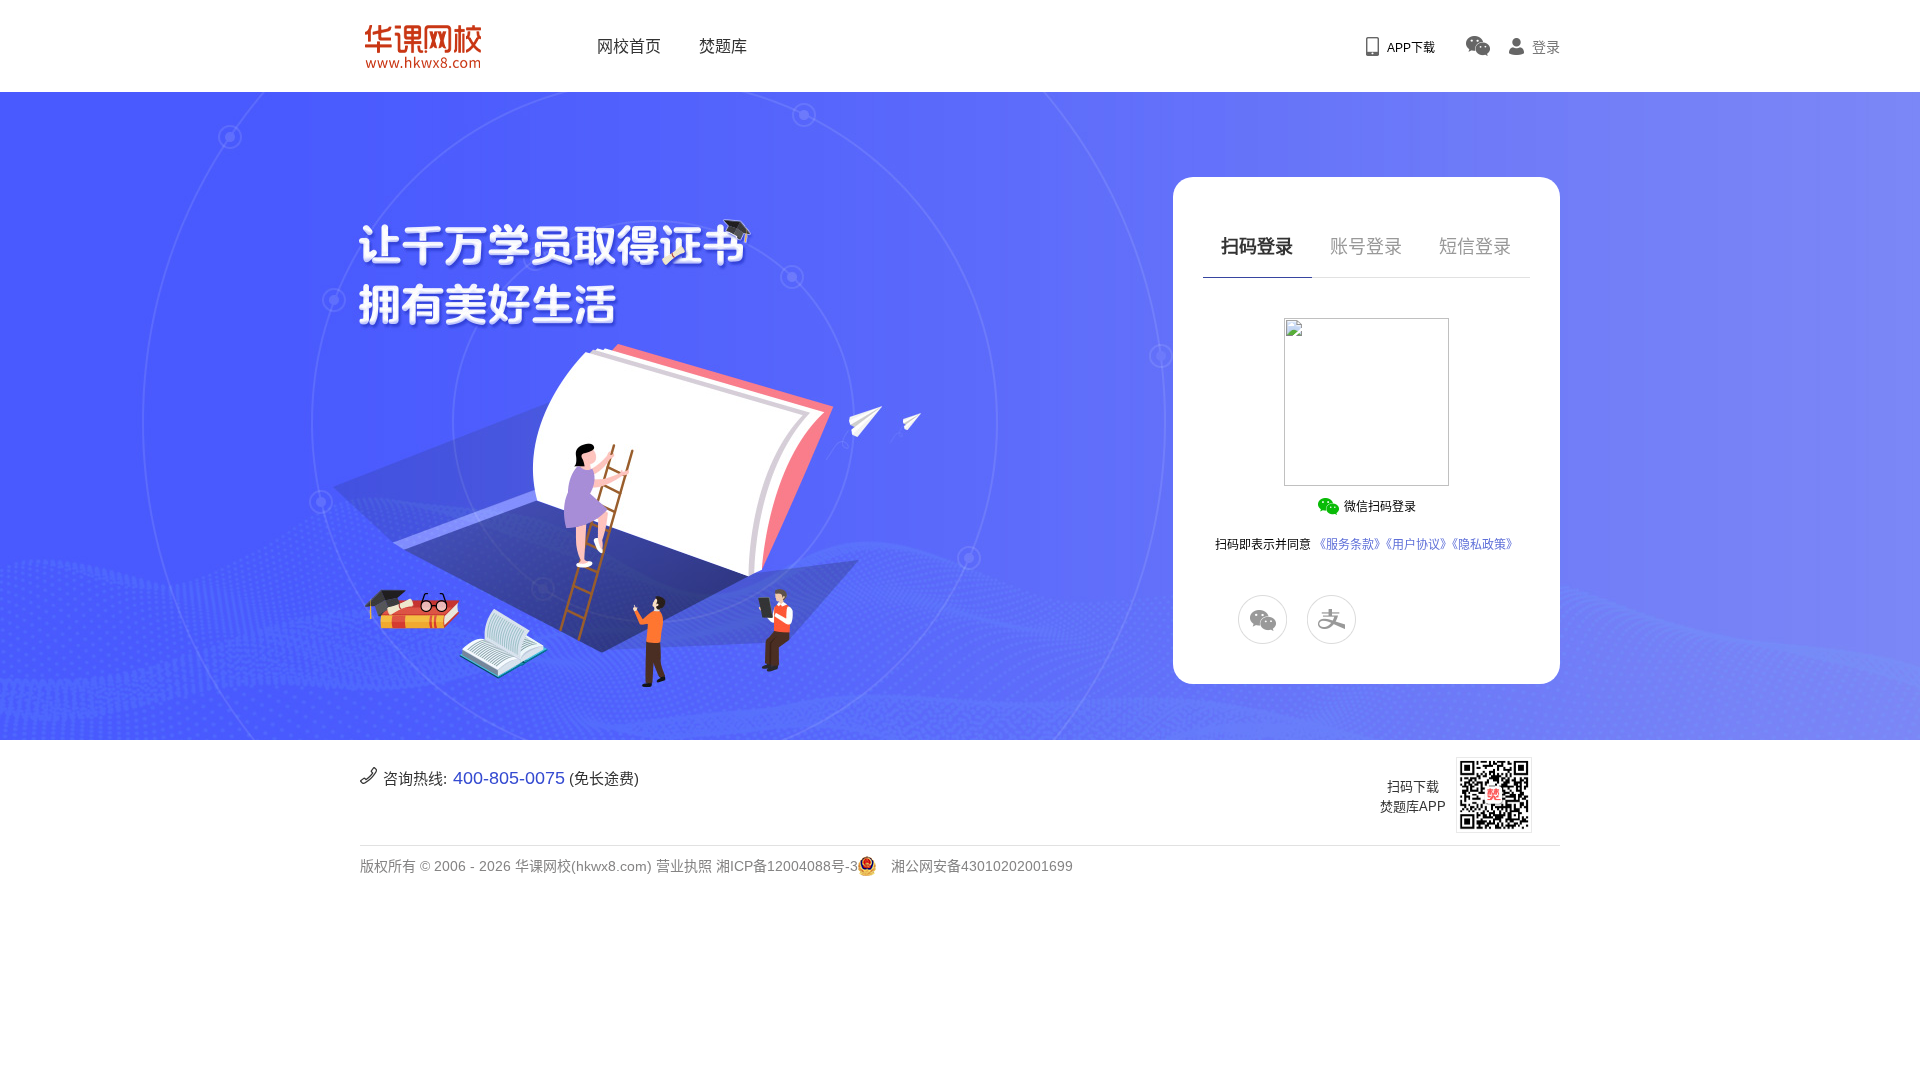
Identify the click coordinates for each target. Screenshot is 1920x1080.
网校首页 (629, 47)
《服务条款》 (1350, 545)
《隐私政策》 (1485, 545)
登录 (1546, 47)
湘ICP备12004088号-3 (787, 866)
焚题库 (723, 47)
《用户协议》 (1419, 545)
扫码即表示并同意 (1366, 545)
